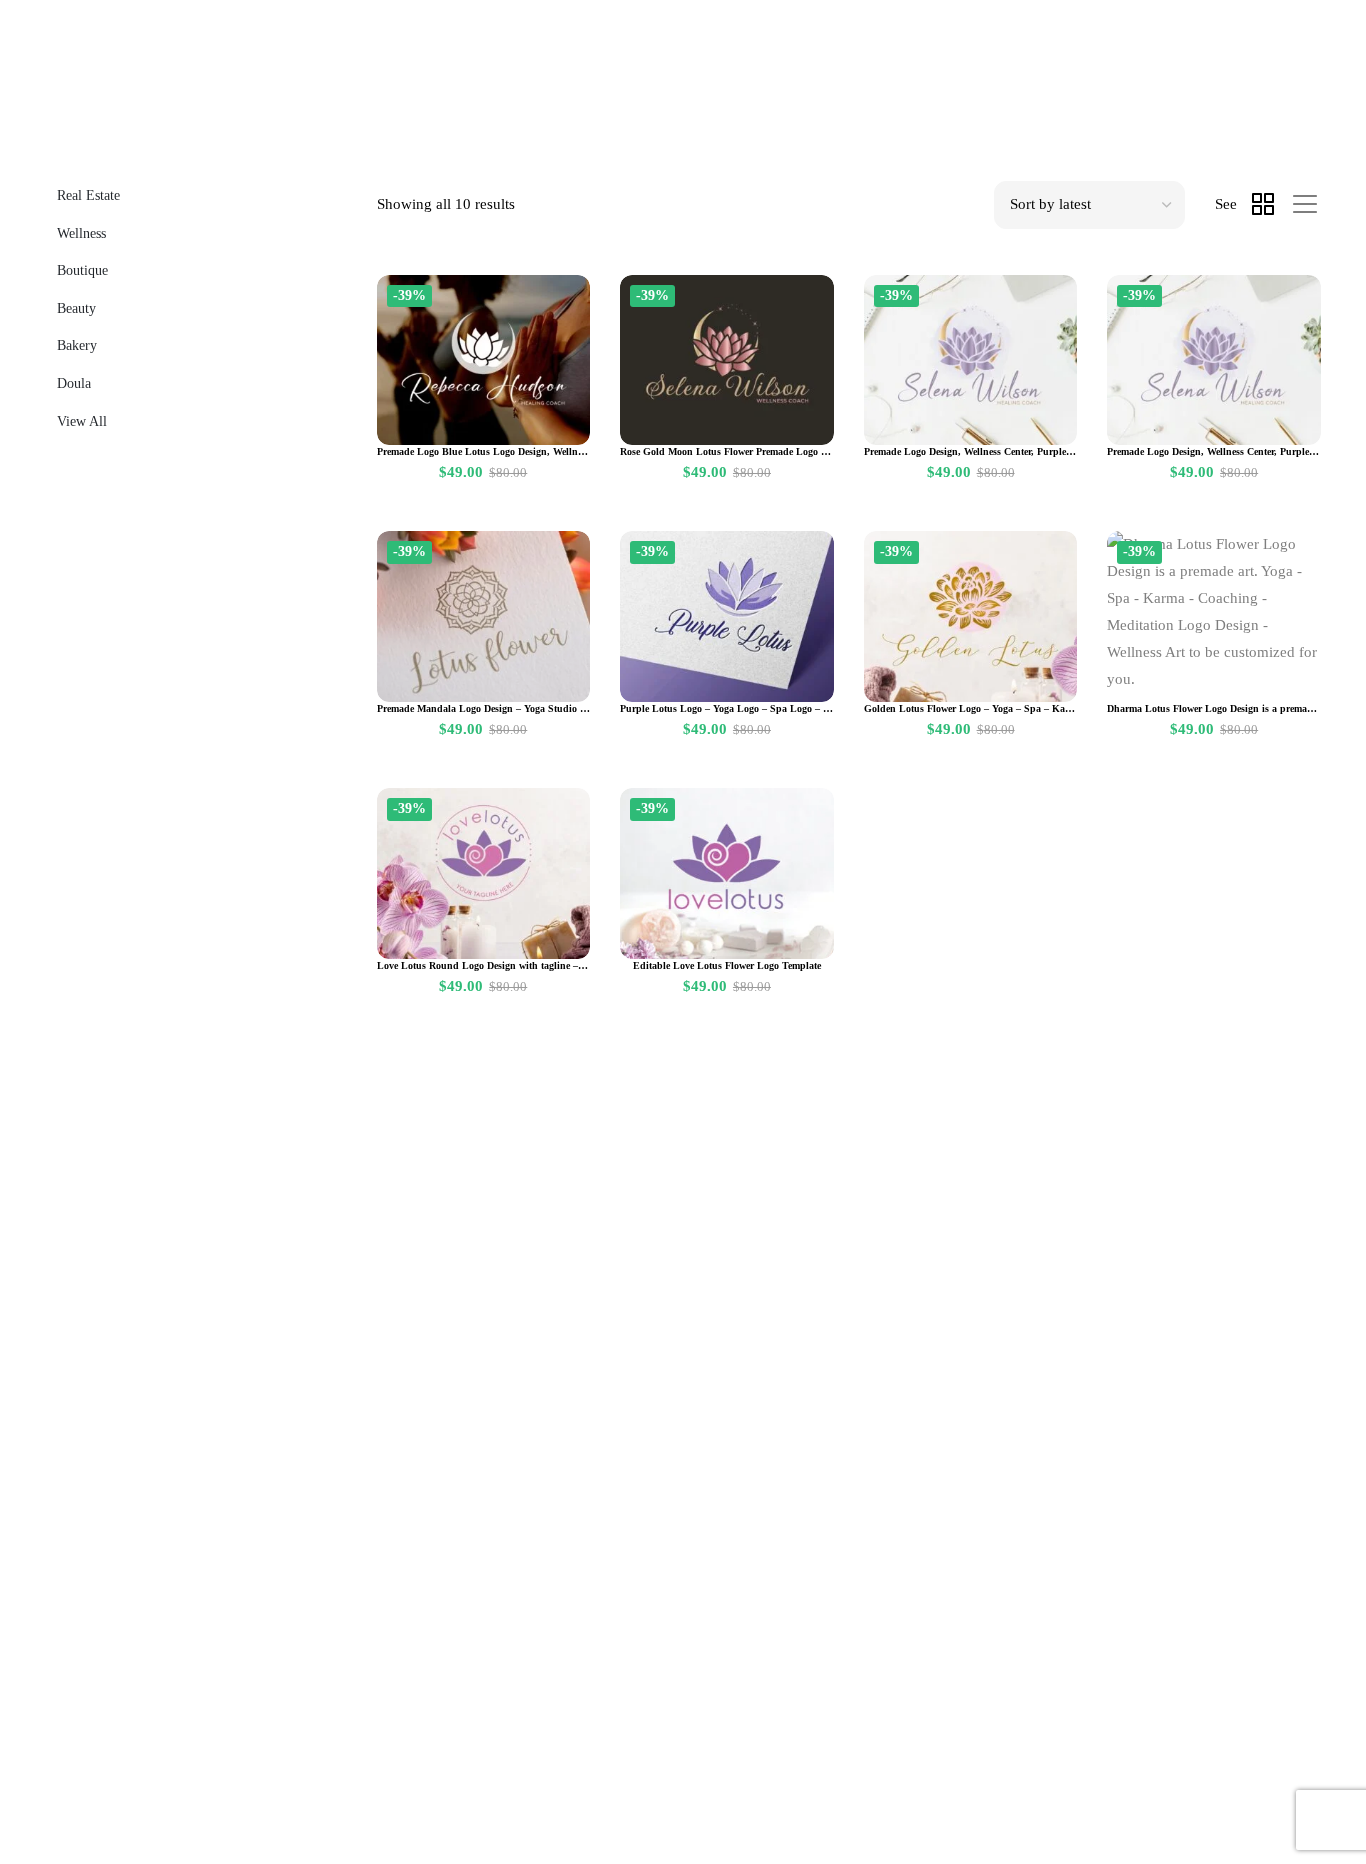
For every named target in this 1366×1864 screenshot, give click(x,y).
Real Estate (88, 195)
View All (82, 421)
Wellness (81, 233)
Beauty (76, 308)
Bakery (77, 345)
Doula (74, 383)
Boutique (82, 270)
